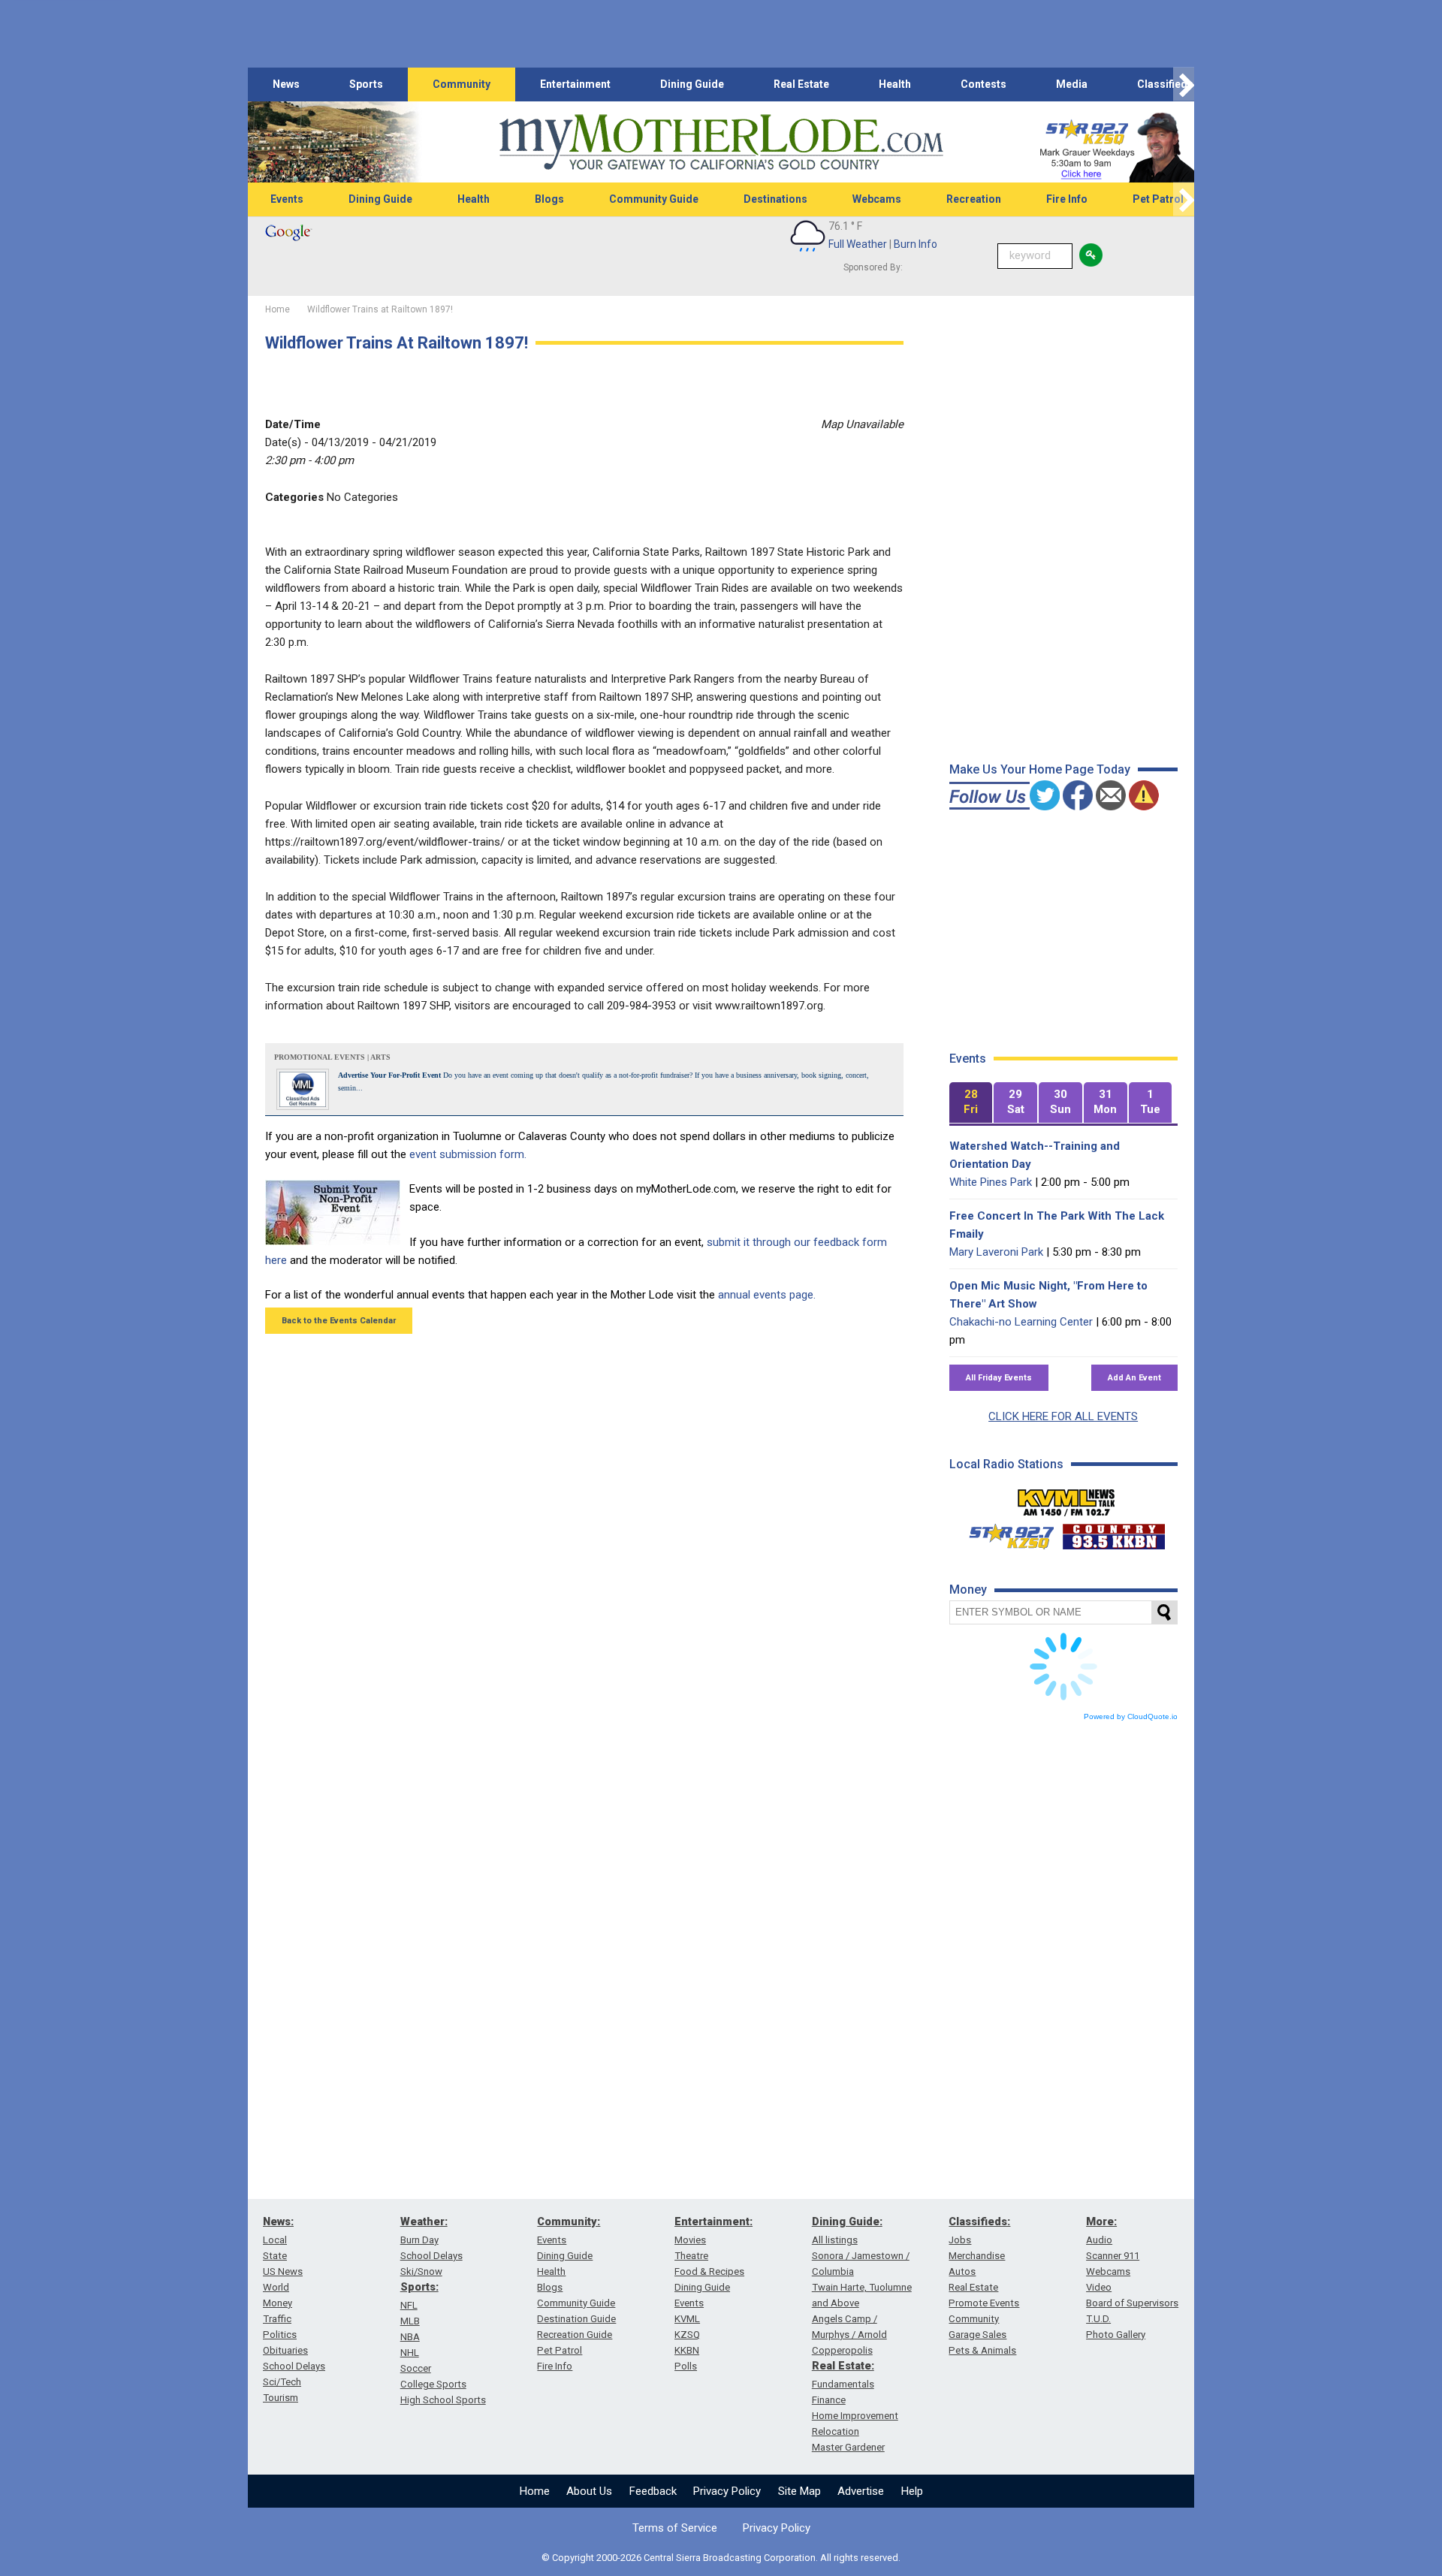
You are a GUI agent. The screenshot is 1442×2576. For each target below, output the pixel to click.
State (275, 2256)
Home (535, 2491)
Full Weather (858, 244)
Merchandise (977, 2256)
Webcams (877, 199)
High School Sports (443, 2400)
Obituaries (285, 2350)
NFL (409, 2305)
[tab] (971, 1103)
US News (283, 2271)
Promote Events (984, 2303)
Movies (690, 2240)
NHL (410, 2353)
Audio (1099, 2240)
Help (912, 2491)
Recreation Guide (575, 2335)
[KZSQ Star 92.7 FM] (1005, 1533)
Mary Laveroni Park (996, 1252)
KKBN (687, 2350)
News (286, 84)
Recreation (974, 199)
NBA (410, 2337)
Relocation (836, 2431)
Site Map (799, 2491)
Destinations (775, 199)
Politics (280, 2335)
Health (895, 84)
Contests (983, 84)
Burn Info (916, 244)
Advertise (861, 2491)
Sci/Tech (282, 2382)
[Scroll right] (1184, 84)
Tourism (281, 2398)
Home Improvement (855, 2416)
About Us (589, 2491)
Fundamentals (843, 2384)
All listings (835, 2240)
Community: (569, 2222)
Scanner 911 (1113, 2256)
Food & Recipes (709, 2271)
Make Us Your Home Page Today (1040, 769)
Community (462, 84)
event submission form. (468, 1154)
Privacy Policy (727, 2491)
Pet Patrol (1158, 199)
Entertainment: (713, 2222)
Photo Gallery (1116, 2335)
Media (1072, 84)
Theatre (691, 2256)
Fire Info (1067, 199)
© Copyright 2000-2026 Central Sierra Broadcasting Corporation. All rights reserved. (721, 2558)
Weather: (424, 2222)
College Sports (433, 2384)
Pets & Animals (982, 2350)
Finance (829, 2400)
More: (1101, 2222)
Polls (686, 2366)
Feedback (653, 2491)
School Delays (294, 2366)
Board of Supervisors (1132, 2303)
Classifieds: (979, 2222)
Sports (366, 84)
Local (275, 2240)
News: (278, 2222)
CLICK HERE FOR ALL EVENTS (1063, 1416)
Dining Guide (692, 84)
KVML (687, 2319)
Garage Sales (977, 2335)
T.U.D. (1098, 2319)
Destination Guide (576, 2319)
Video (1099, 2287)
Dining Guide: (847, 2222)
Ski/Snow (421, 2271)
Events (287, 199)
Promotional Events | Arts (332, 1057)
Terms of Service (675, 2528)
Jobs (960, 2240)
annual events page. (767, 1295)
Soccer (416, 2368)
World (276, 2287)
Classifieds (1165, 84)
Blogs (549, 199)
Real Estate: (843, 2366)
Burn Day (419, 2240)
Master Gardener (848, 2447)
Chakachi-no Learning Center (1021, 1322)
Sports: (419, 2287)
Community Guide (654, 199)
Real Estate (801, 84)
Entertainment (575, 84)
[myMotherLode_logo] (721, 142)
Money (278, 2303)
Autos (962, 2271)
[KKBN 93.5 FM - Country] (1113, 1533)
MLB (410, 2321)
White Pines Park (991, 1182)
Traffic (277, 2319)
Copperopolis (842, 2350)
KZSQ (687, 2335)
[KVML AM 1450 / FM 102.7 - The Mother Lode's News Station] (1066, 1498)
